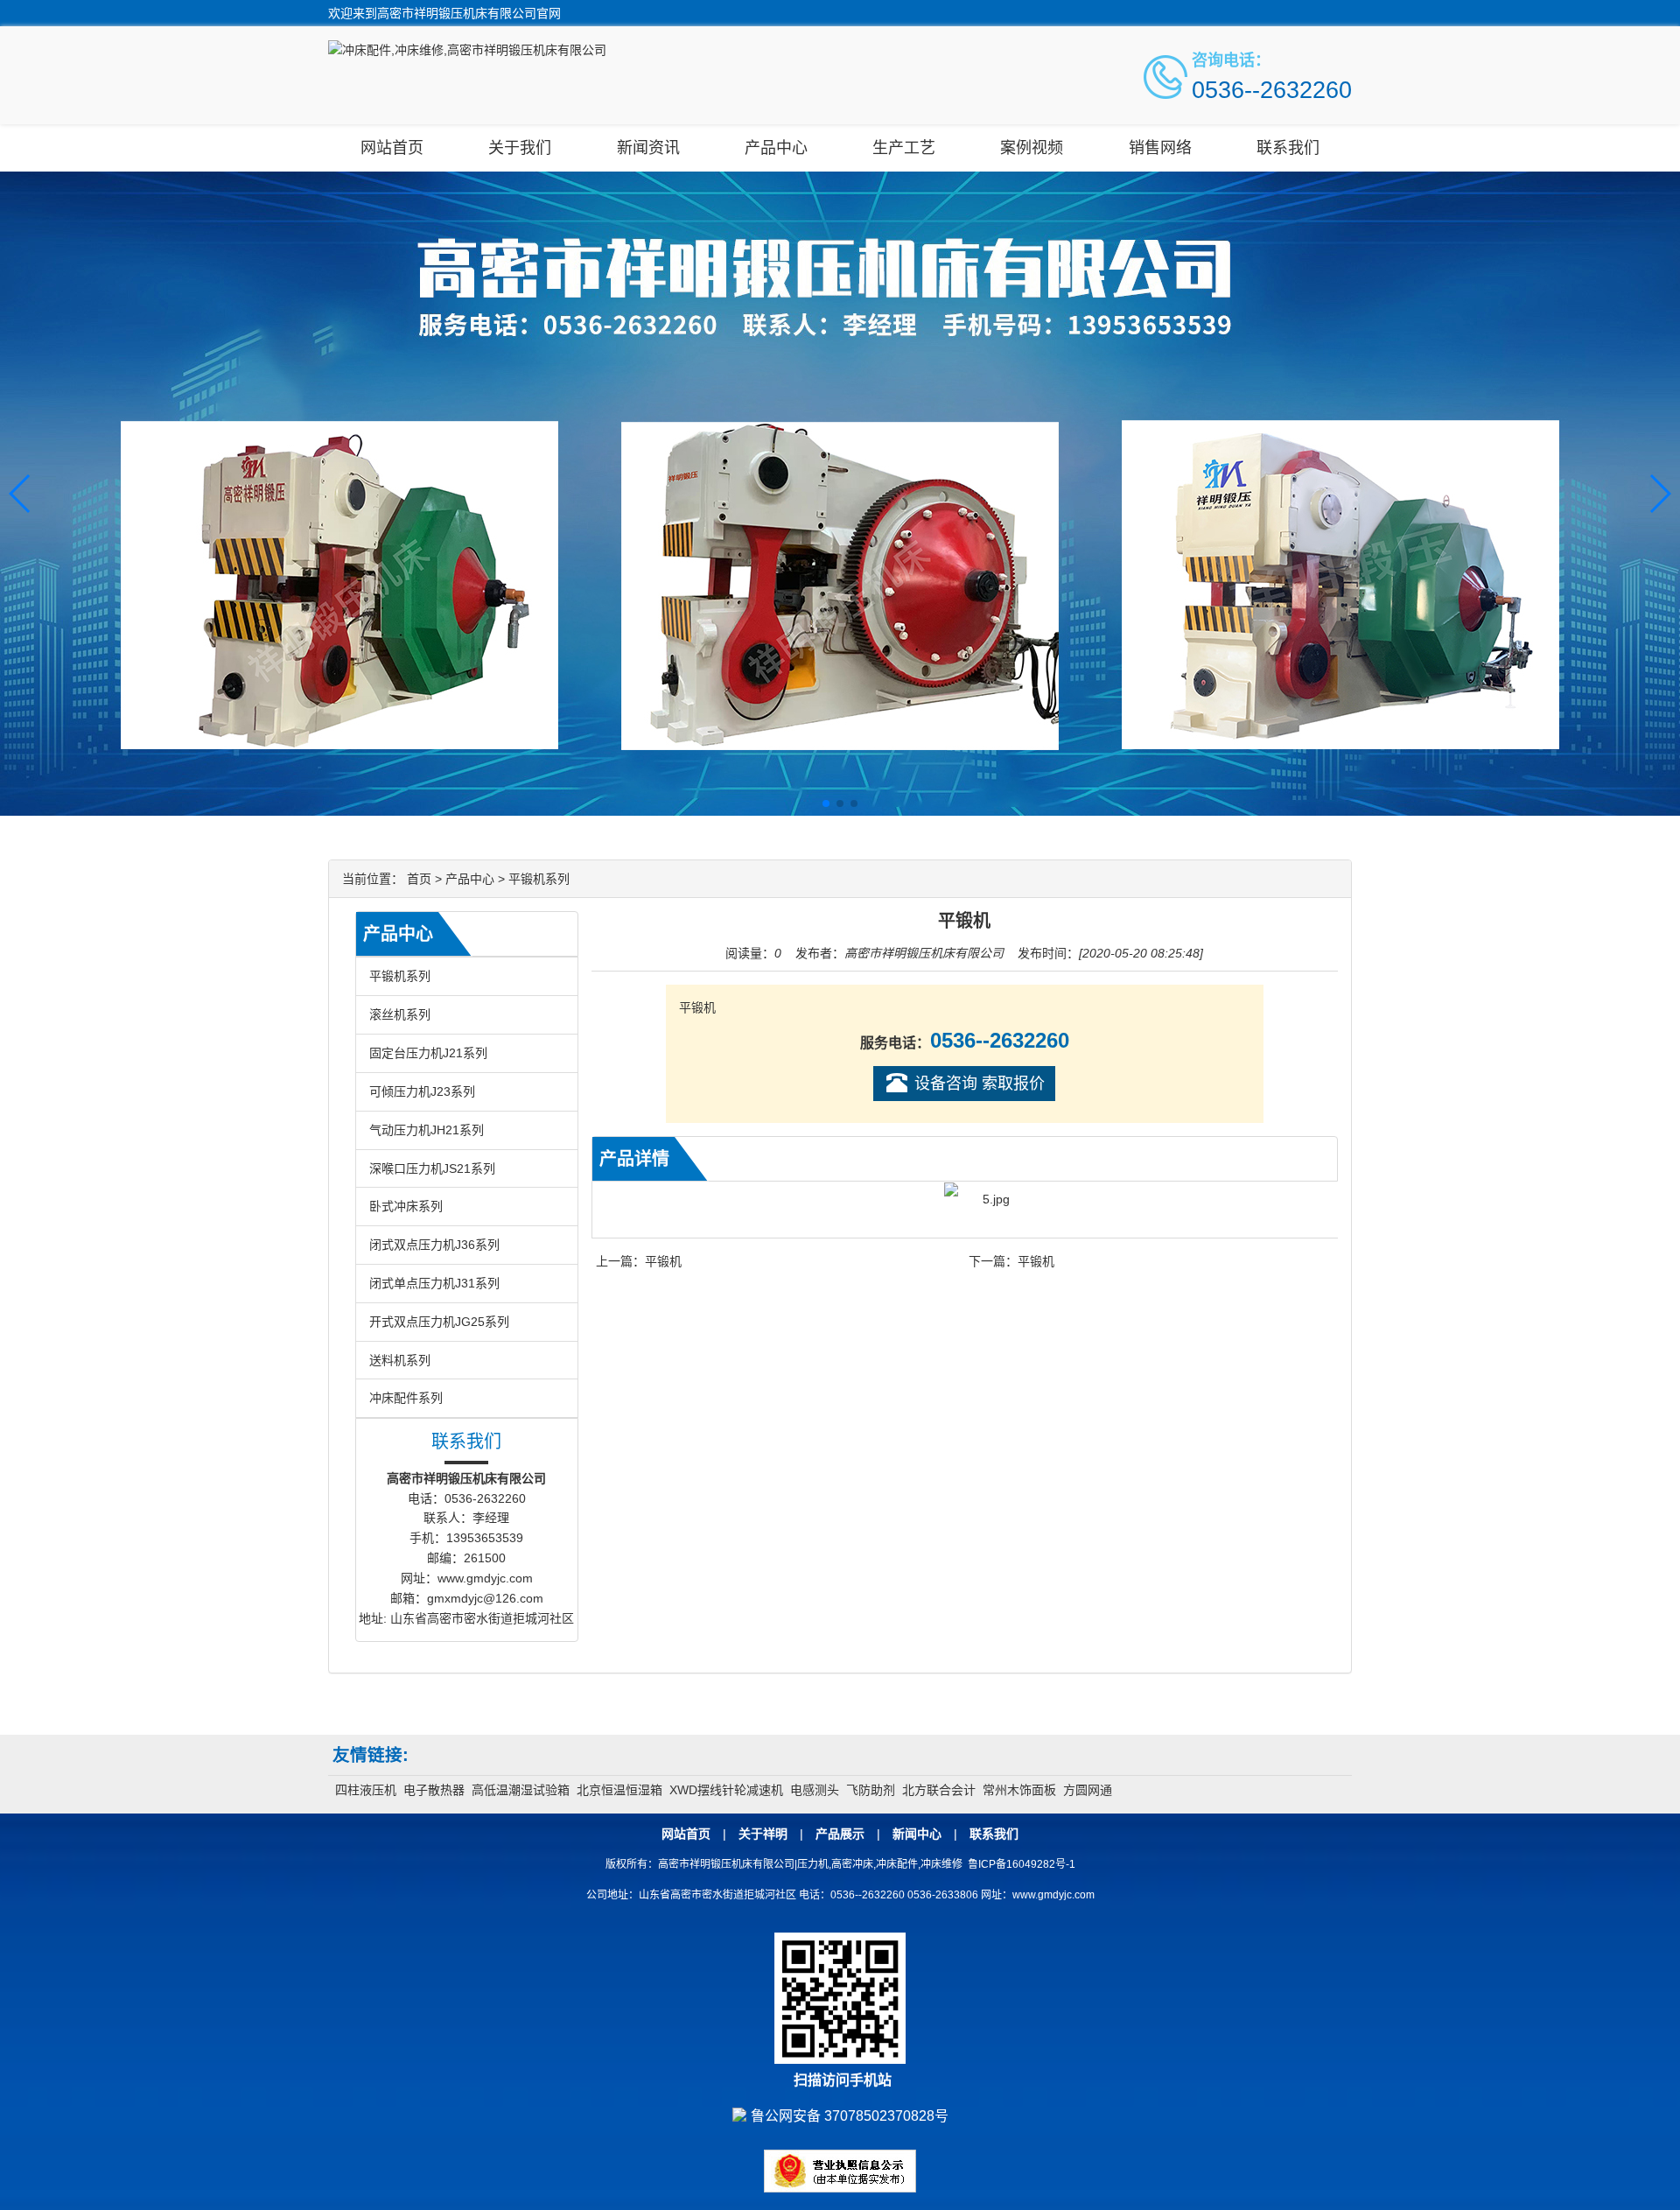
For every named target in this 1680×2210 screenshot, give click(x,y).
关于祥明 (763, 1834)
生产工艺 (904, 148)
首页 (419, 879)
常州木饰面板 (1019, 1790)
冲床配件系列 (406, 1398)
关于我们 (520, 148)
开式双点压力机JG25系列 (439, 1322)
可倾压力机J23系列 (422, 1091)
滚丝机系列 (400, 1014)
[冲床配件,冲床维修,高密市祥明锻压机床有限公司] (467, 50)
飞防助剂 (871, 1790)
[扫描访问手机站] (840, 2003)
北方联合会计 (939, 1790)
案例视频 (1032, 148)
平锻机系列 (539, 879)
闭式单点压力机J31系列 (434, 1283)
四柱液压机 (366, 1790)
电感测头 (815, 1790)
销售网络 (1160, 148)
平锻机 (663, 1261)
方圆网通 (1088, 1790)
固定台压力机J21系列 (428, 1053)
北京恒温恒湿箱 (619, 1790)
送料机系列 (400, 1360)
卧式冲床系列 (406, 1206)
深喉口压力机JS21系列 (432, 1168)
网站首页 (392, 148)
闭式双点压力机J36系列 (434, 1245)
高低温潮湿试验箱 (521, 1790)
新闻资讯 (648, 148)
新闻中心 (917, 1834)
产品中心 (776, 148)
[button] (1659, 494)
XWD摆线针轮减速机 (726, 1790)
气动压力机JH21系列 (427, 1130)
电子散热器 (434, 1790)
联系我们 (1288, 148)
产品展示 (840, 1834)
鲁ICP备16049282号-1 (1022, 1864)
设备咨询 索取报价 (980, 1084)
